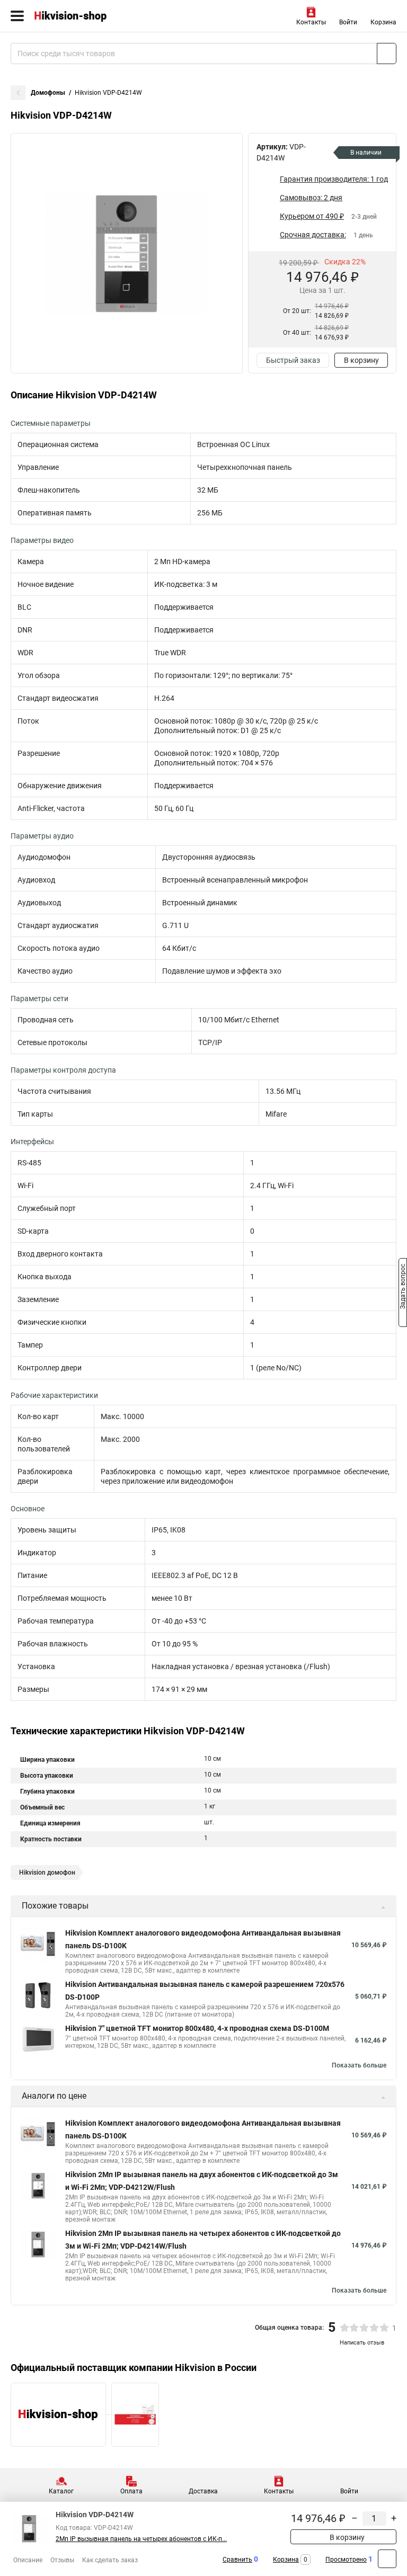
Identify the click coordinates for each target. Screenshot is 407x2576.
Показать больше (359, 2065)
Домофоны (48, 93)
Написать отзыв (362, 2343)
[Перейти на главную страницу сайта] (79, 16)
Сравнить (237, 2560)
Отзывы (62, 2560)
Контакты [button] (311, 22)
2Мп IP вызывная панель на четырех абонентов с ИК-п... (141, 2539)
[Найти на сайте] (387, 54)
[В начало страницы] (387, 2559)
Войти (348, 22)
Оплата (131, 2491)
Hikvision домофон (47, 1873)
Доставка (203, 2491)
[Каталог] (17, 16)
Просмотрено (346, 2560)
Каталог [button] (61, 2491)
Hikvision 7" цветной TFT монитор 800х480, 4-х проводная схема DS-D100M (197, 2028)
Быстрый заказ (293, 360)
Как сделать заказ (110, 2560)
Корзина (383, 22)
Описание (28, 2560)
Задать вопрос (403, 1287)
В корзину (361, 360)
